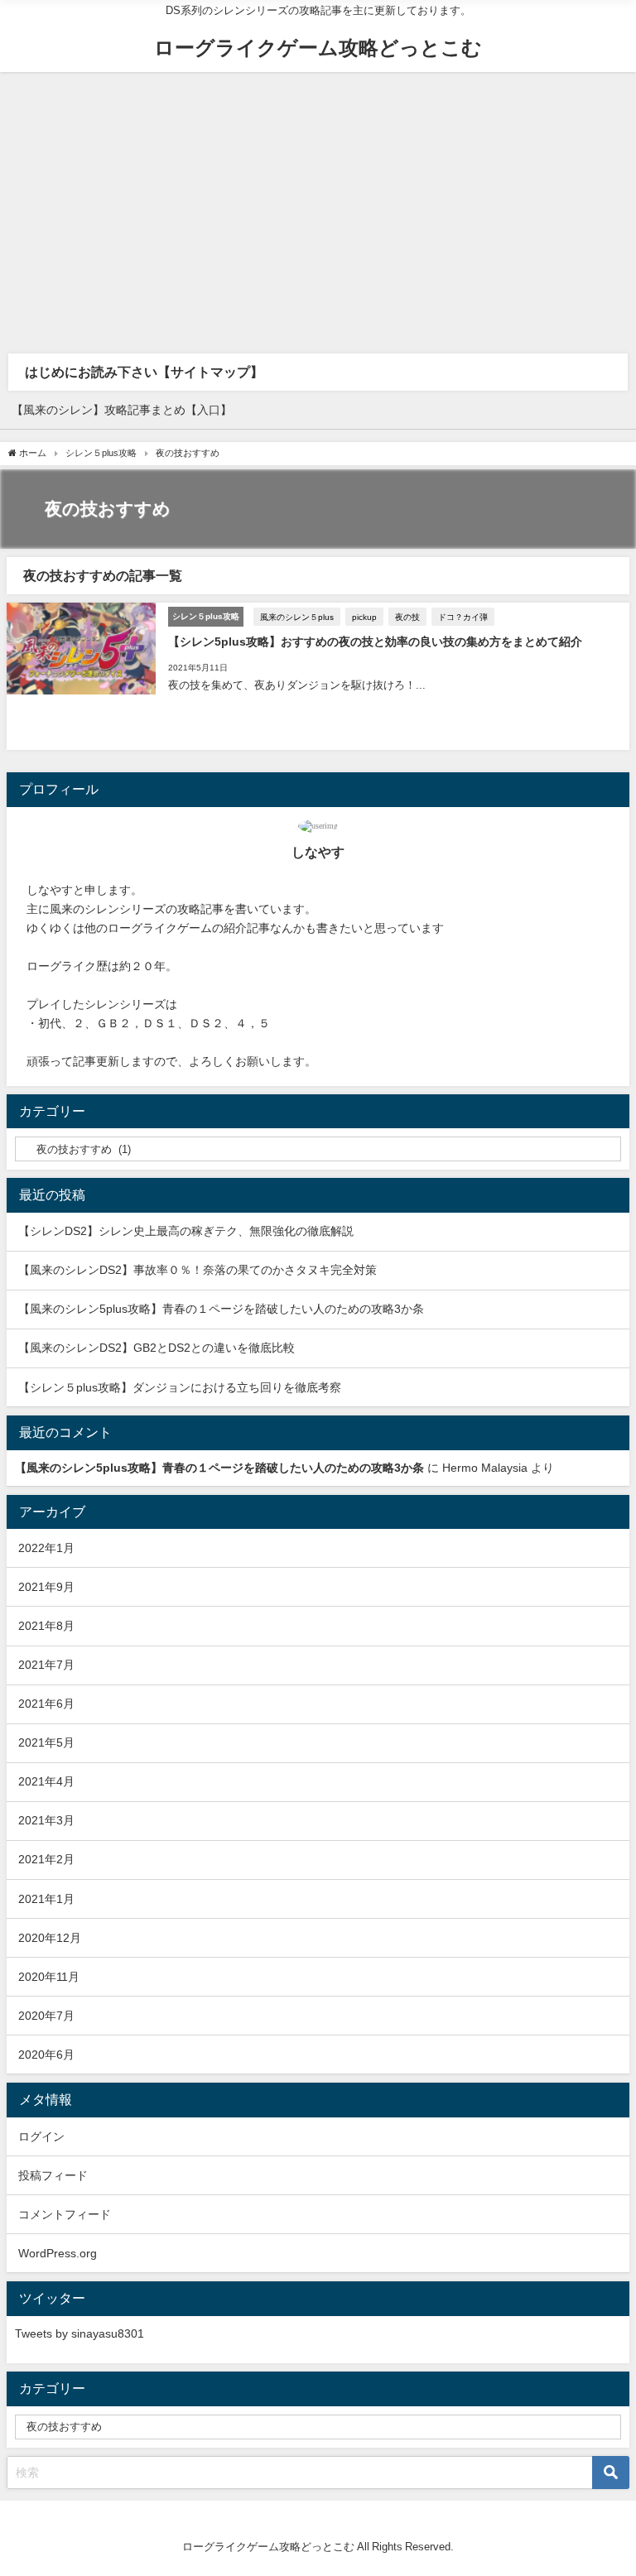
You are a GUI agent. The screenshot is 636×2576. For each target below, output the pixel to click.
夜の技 (407, 617)
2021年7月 (46, 1665)
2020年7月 (46, 2016)
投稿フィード (53, 2175)
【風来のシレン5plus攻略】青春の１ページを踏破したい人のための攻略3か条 (221, 1309)
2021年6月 (46, 1704)
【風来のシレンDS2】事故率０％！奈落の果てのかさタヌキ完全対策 (198, 1270)
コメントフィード (65, 2214)
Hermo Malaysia (485, 1468)
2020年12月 (50, 1938)
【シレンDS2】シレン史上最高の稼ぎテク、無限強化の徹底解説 (186, 1231)
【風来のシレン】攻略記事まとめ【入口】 (122, 410)
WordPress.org (58, 2253)
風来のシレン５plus (297, 617)
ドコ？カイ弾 (463, 617)
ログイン (41, 2136)
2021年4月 (46, 1781)
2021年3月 (46, 1820)
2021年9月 (46, 1587)
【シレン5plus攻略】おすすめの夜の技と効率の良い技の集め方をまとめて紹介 (375, 642)
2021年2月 (46, 1859)
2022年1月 (46, 1548)
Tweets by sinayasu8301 (79, 2333)
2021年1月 (46, 1899)
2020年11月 (49, 1977)
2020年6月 (46, 2055)
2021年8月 (46, 1626)
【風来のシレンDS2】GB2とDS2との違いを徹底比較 (157, 1348)
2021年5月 (46, 1742)
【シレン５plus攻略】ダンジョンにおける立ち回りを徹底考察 (180, 1387)
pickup (364, 617)
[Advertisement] (318, 196)
